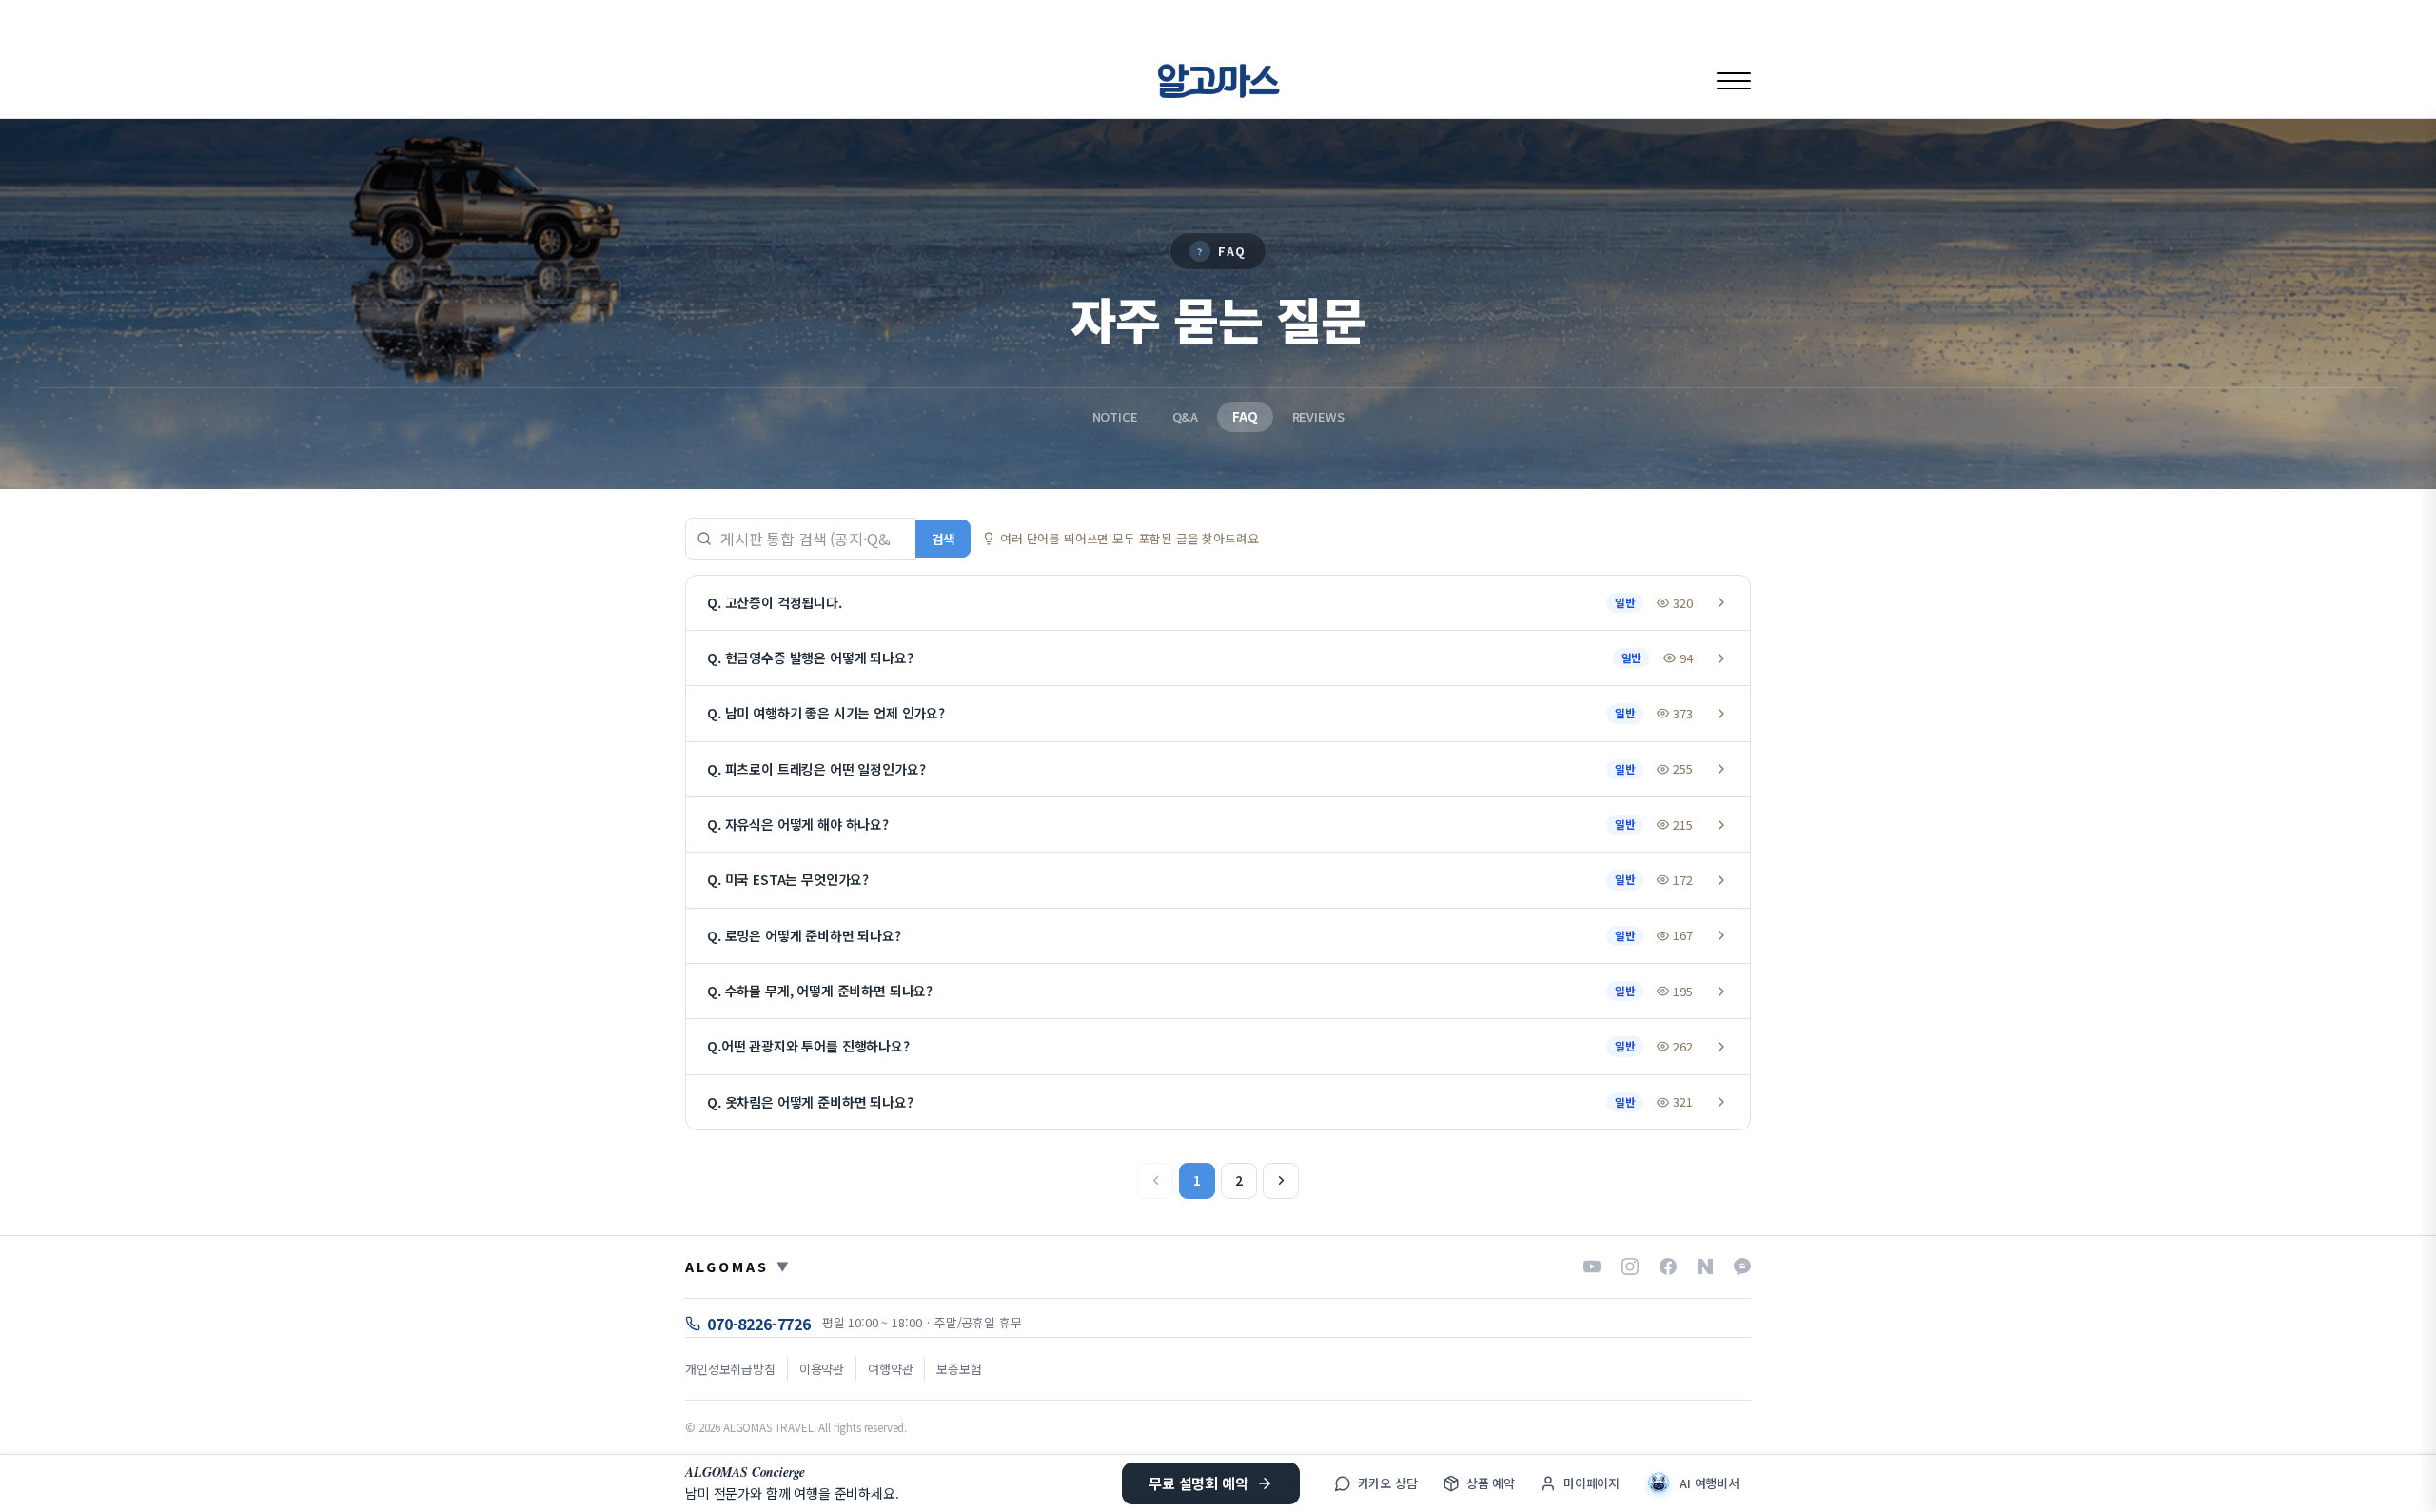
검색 (943, 539)
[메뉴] (1734, 80)
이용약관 (822, 1369)
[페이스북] (1668, 1267)
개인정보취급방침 (730, 1369)
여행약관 (890, 1369)
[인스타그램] (1630, 1267)
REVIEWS (1318, 416)
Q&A (1186, 416)
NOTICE (1115, 416)
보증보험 (959, 1369)
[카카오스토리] (1742, 1267)
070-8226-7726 (759, 1324)
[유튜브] (1592, 1267)
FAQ (1245, 416)
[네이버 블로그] (1705, 1267)
